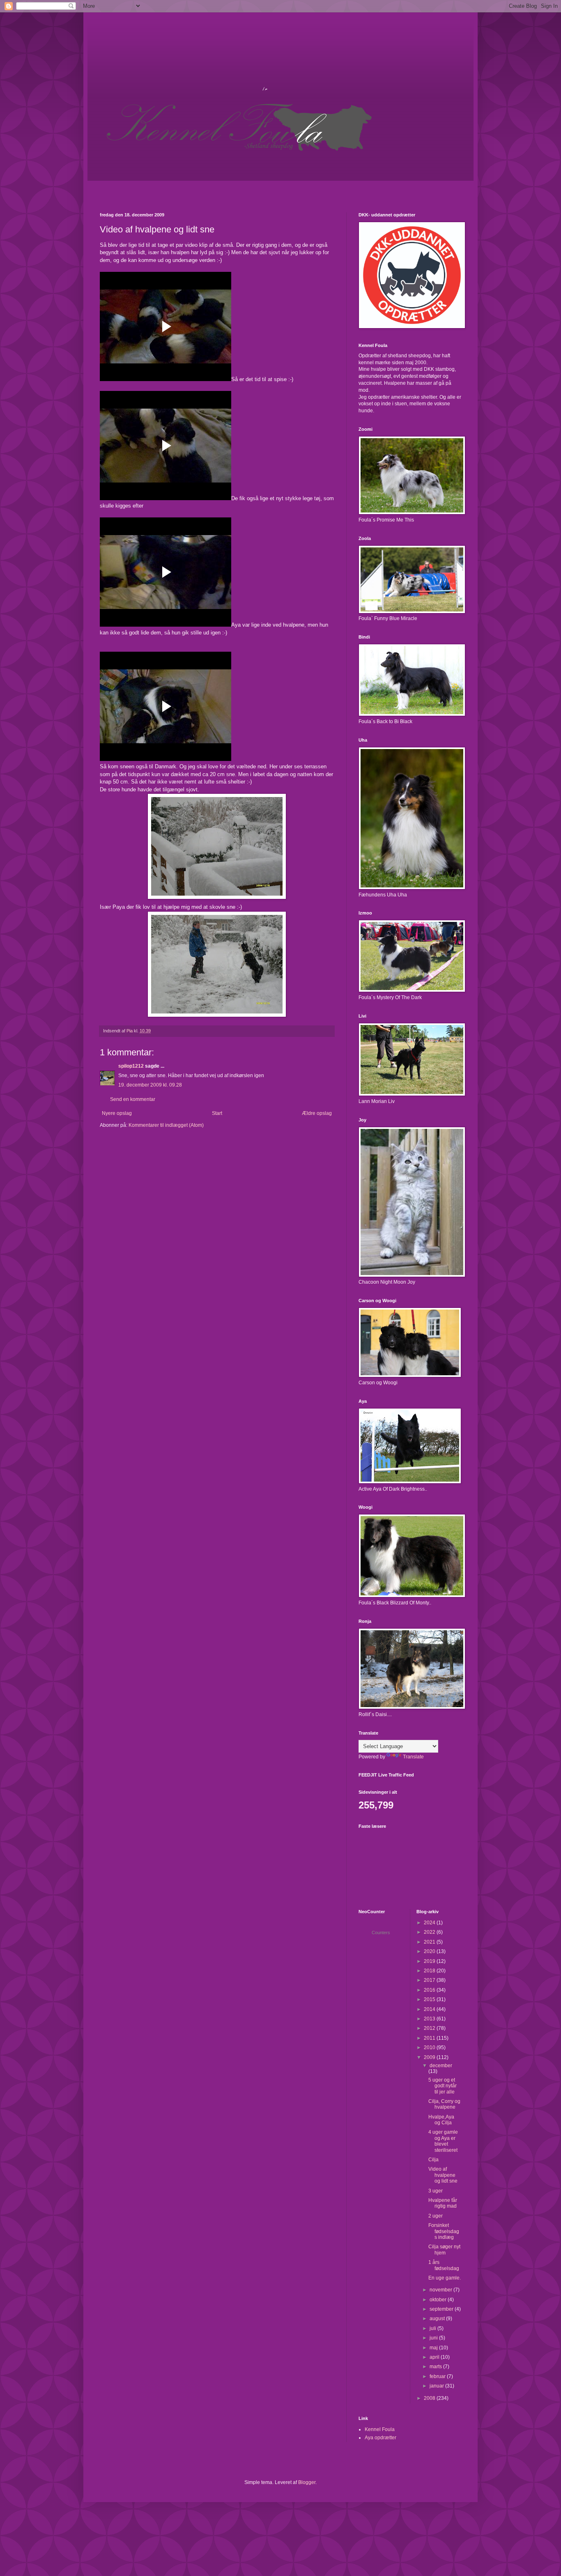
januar (437, 2386)
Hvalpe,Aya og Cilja (441, 2120)
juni (434, 2338)
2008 (430, 2398)
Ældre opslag (317, 1113)
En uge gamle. (445, 2278)
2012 (430, 2028)
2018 (430, 1971)
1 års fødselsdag (444, 2265)
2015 (430, 1999)
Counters (381, 1933)
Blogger (307, 2482)
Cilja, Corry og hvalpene (444, 2104)
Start (217, 1113)
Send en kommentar (133, 1099)
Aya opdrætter (381, 2438)
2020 (430, 1951)
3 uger (436, 2191)
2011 (430, 2038)
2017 (430, 1980)
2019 (430, 1961)
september (442, 2309)
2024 (430, 1923)
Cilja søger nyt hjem (444, 2250)
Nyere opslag (117, 1113)
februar (438, 2376)
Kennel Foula (380, 2429)
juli (433, 2328)
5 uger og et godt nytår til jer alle (443, 2086)
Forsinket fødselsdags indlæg (444, 2231)
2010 (430, 2047)
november (441, 2290)
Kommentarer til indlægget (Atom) (166, 1125)
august (438, 2319)
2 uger (436, 2216)
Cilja (433, 2160)
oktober (439, 2300)
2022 (430, 1932)
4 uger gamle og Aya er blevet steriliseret (443, 2141)
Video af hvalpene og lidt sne (443, 2175)
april (435, 2357)
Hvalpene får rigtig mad (443, 2203)
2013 (430, 2019)
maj (434, 2348)
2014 (430, 2009)
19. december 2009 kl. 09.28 (150, 1085)
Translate (413, 1757)
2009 (430, 2057)
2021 (430, 1942)
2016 (430, 1990)
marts (436, 2367)
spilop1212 (131, 1066)
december (441, 2066)
